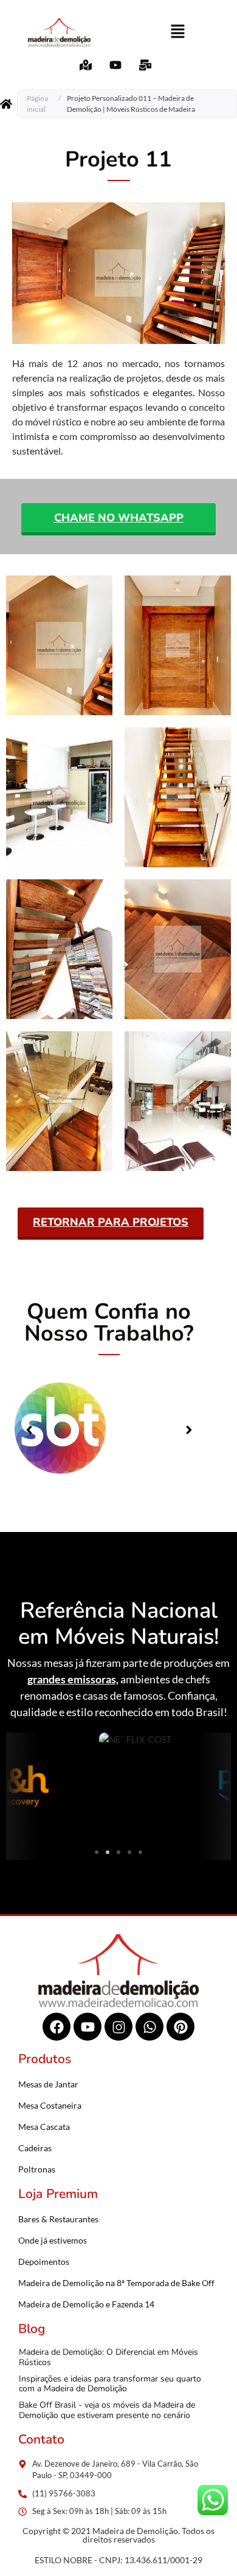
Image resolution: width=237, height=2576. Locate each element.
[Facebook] (57, 2027)
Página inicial (37, 104)
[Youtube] (88, 2027)
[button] (177, 33)
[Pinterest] (180, 2027)
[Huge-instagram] (118, 2027)
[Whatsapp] (149, 2027)
